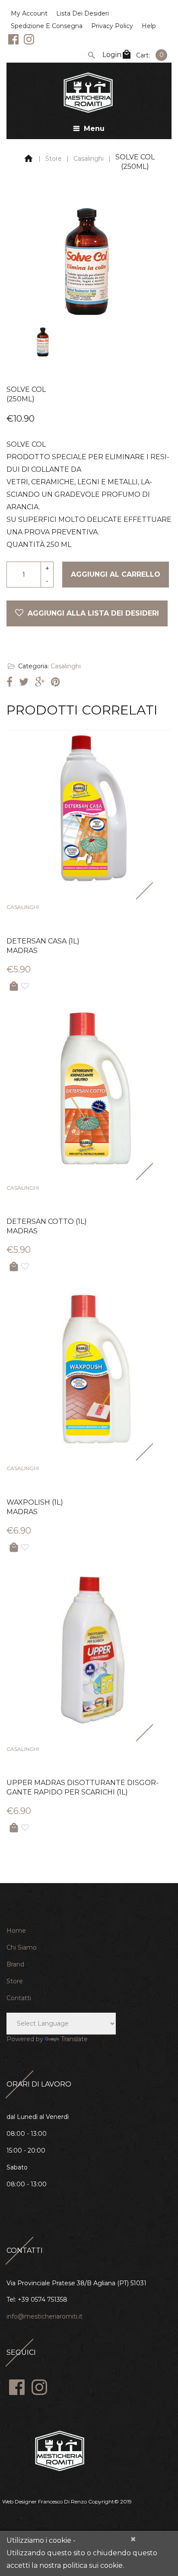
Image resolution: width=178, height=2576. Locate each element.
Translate (74, 2039)
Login (112, 55)
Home (16, 1931)
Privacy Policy (112, 26)
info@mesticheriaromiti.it (44, 2316)
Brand (15, 1964)
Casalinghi (89, 159)
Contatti (19, 1998)
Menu (94, 129)
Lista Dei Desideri (83, 13)
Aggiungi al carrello (116, 574)
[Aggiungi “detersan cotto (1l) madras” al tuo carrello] (14, 1267)
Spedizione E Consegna (47, 26)
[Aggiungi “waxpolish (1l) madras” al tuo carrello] (14, 1548)
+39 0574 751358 (43, 2300)
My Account (29, 13)
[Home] (29, 160)
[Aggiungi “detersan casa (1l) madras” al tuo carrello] (14, 986)
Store (54, 159)
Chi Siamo (22, 1947)
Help (149, 26)
